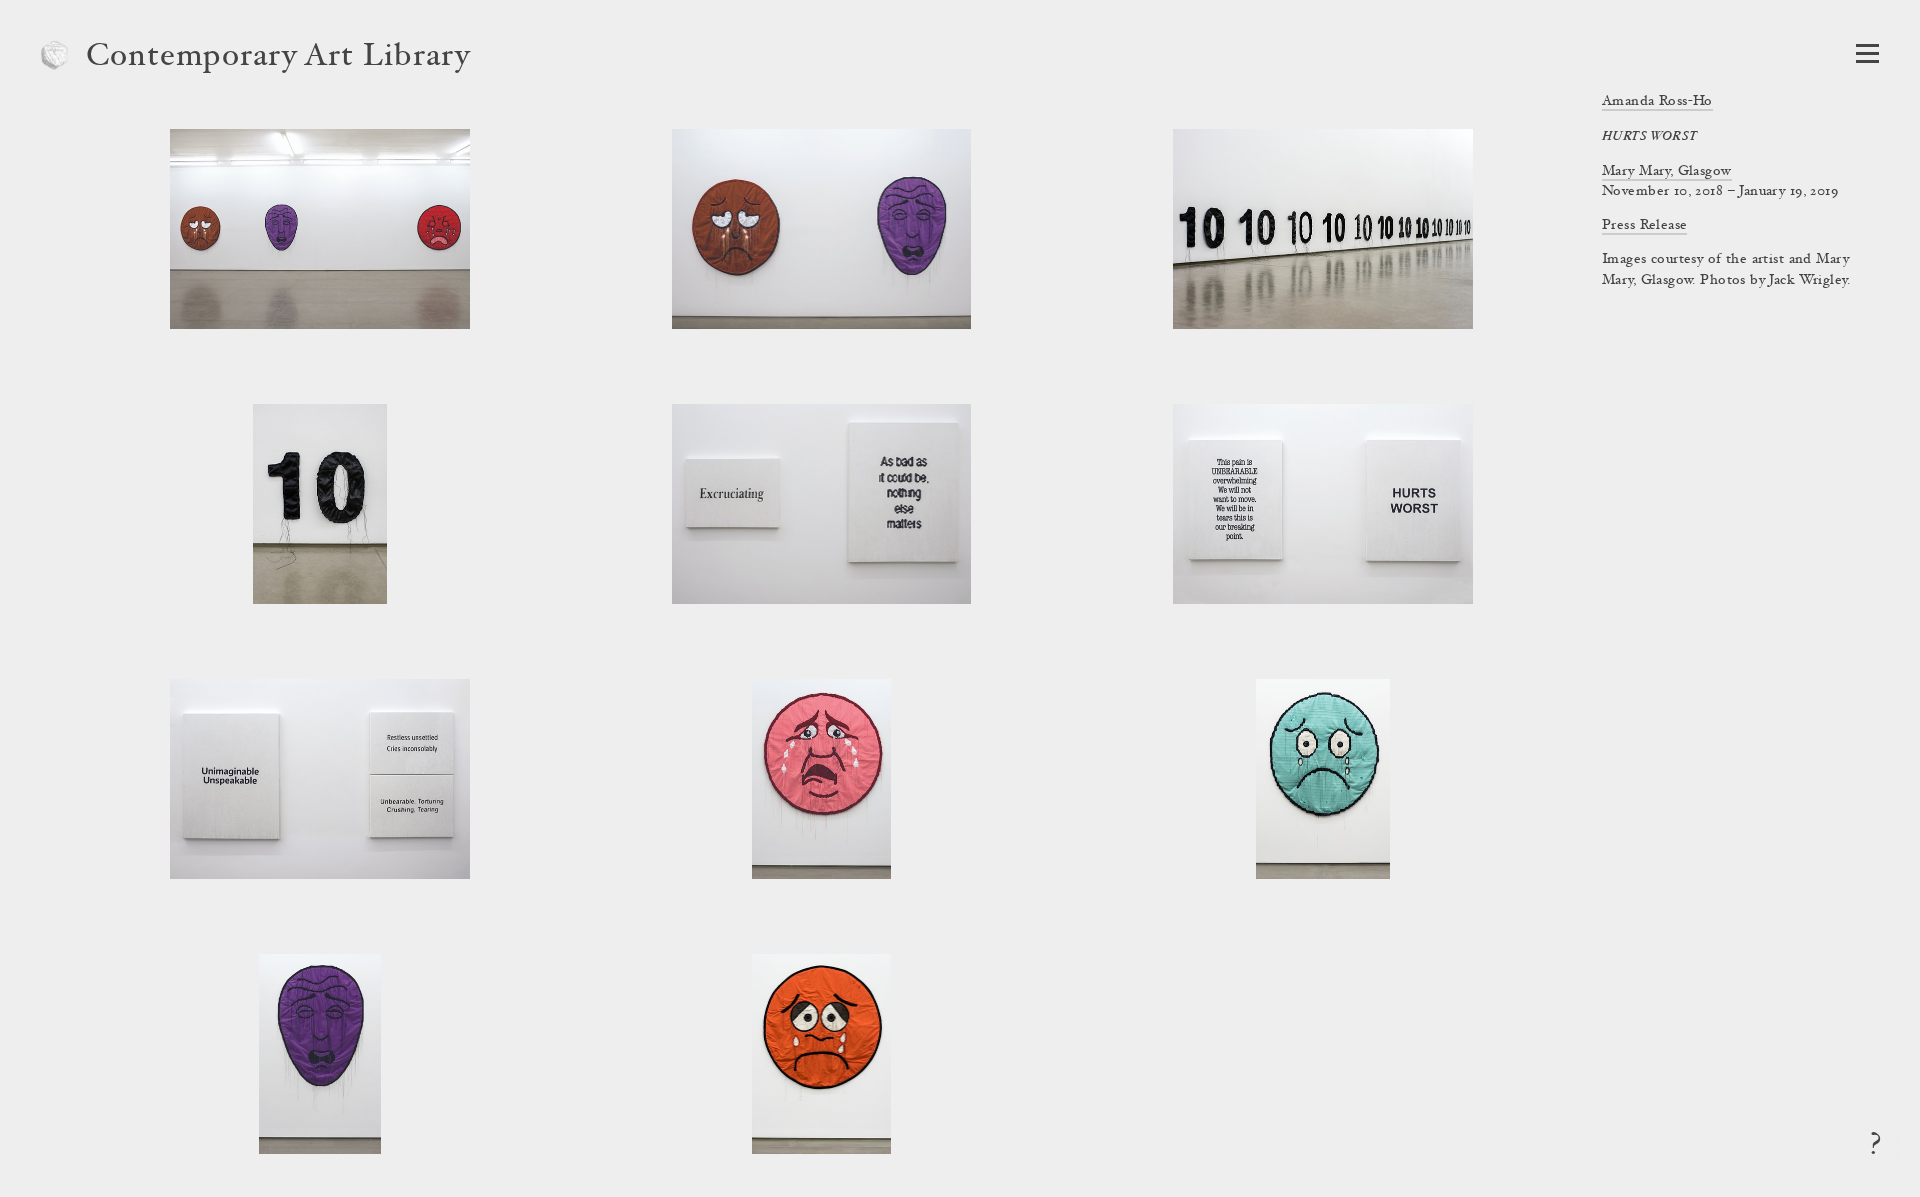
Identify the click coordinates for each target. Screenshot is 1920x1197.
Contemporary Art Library (278, 58)
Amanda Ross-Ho (1657, 102)
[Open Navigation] (1867, 53)
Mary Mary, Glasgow (1667, 172)
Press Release (1644, 226)
